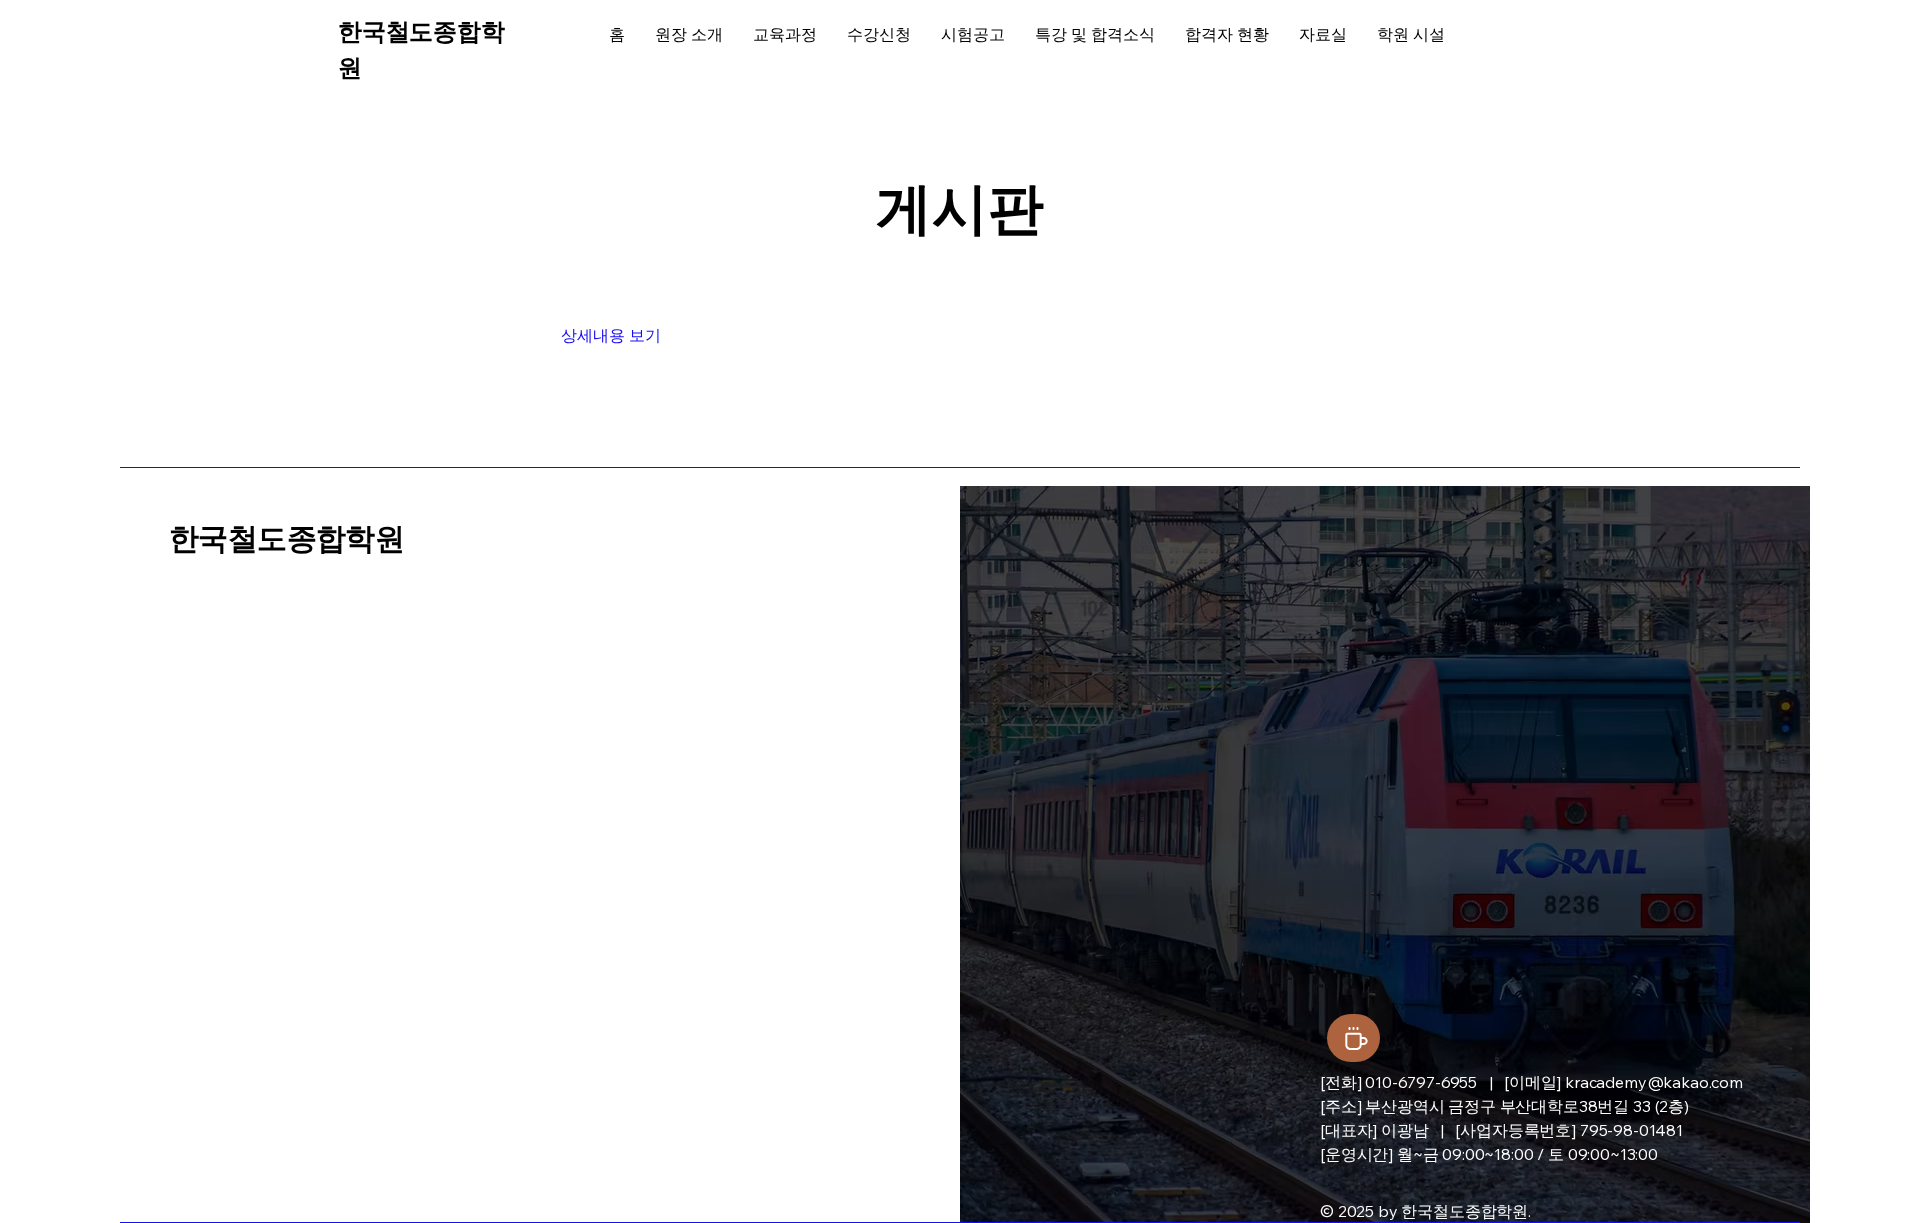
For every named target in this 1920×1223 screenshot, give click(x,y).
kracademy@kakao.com (1654, 1082)
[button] (615, 336)
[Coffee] (1353, 1038)
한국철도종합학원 (286, 538)
